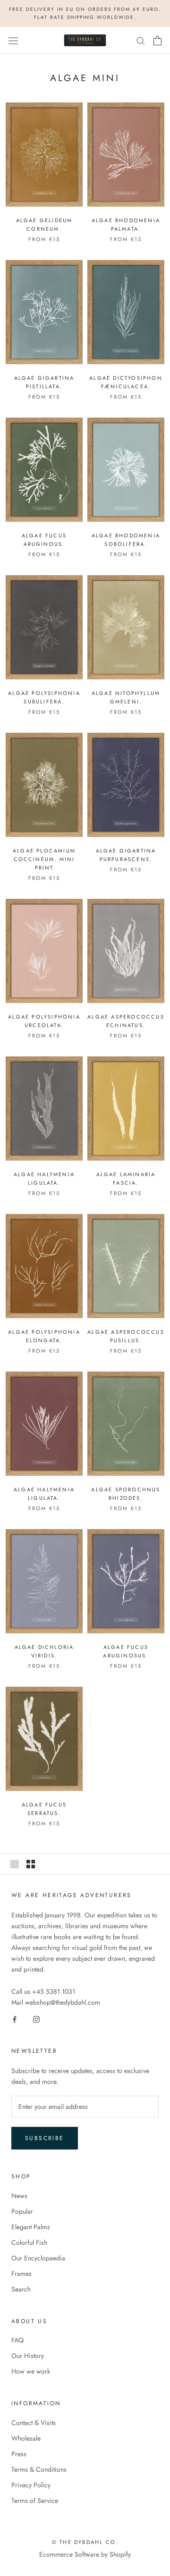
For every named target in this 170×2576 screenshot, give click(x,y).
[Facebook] (15, 2019)
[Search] (141, 40)
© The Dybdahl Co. (85, 2542)
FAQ (17, 2340)
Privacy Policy (31, 2485)
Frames (21, 2274)
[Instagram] (36, 2019)
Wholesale (26, 2438)
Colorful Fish (29, 2242)
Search (21, 2289)
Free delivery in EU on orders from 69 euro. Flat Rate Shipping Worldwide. (85, 13)
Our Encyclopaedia (38, 2258)
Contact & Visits (34, 2423)
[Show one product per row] (15, 1864)
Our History (28, 2356)
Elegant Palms (31, 2227)
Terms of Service (35, 2501)
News (19, 2196)
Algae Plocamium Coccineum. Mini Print (44, 859)
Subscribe (45, 2138)
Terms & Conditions (39, 2469)
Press (19, 2454)
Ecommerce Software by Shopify (85, 2554)
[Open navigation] (13, 41)
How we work (31, 2371)
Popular (22, 2211)
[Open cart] (157, 41)
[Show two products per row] (31, 1864)
